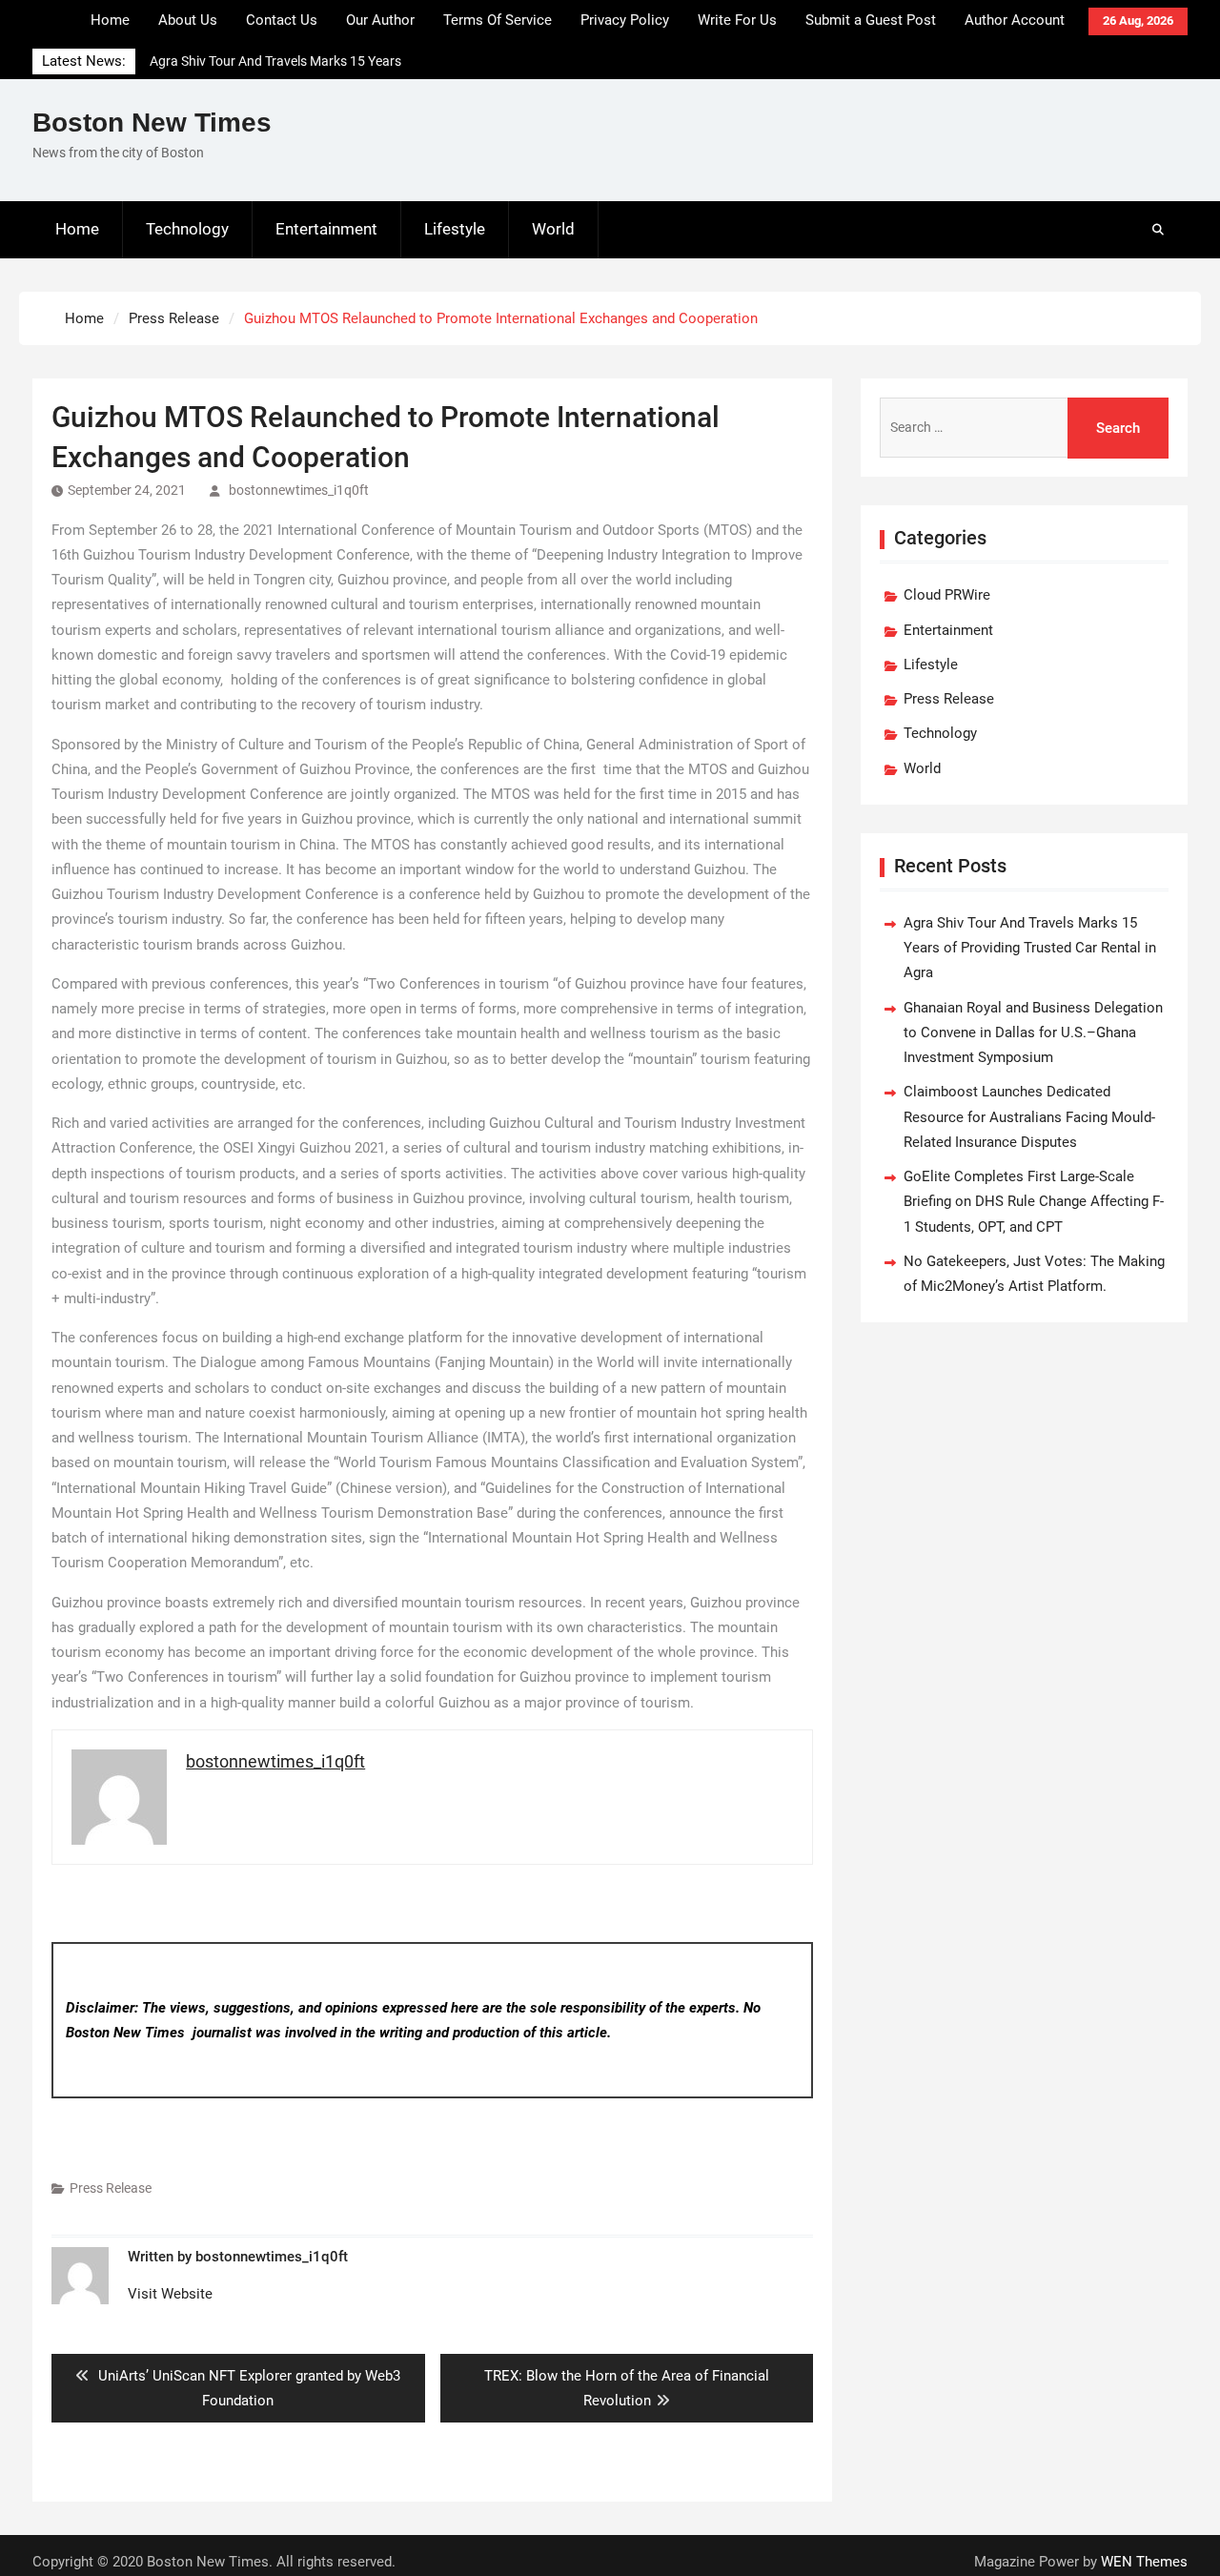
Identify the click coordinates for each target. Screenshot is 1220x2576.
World (553, 229)
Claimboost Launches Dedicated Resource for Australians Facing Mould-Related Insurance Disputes (1029, 1117)
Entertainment (326, 229)
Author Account (1015, 20)
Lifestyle (455, 229)
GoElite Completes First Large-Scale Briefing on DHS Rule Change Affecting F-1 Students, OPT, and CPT (1034, 1202)
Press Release (111, 2188)
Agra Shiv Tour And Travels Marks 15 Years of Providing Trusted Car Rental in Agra (1030, 948)
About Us (188, 20)
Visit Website (170, 2294)
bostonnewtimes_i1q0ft (299, 490)
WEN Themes (1144, 2562)
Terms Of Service (498, 20)
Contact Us (282, 20)
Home (110, 20)
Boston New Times (152, 123)
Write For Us (737, 20)
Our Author (380, 20)
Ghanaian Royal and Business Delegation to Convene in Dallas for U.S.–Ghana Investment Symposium (1033, 1033)
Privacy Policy (625, 20)
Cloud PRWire (947, 595)
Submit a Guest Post (871, 20)
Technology (187, 229)
